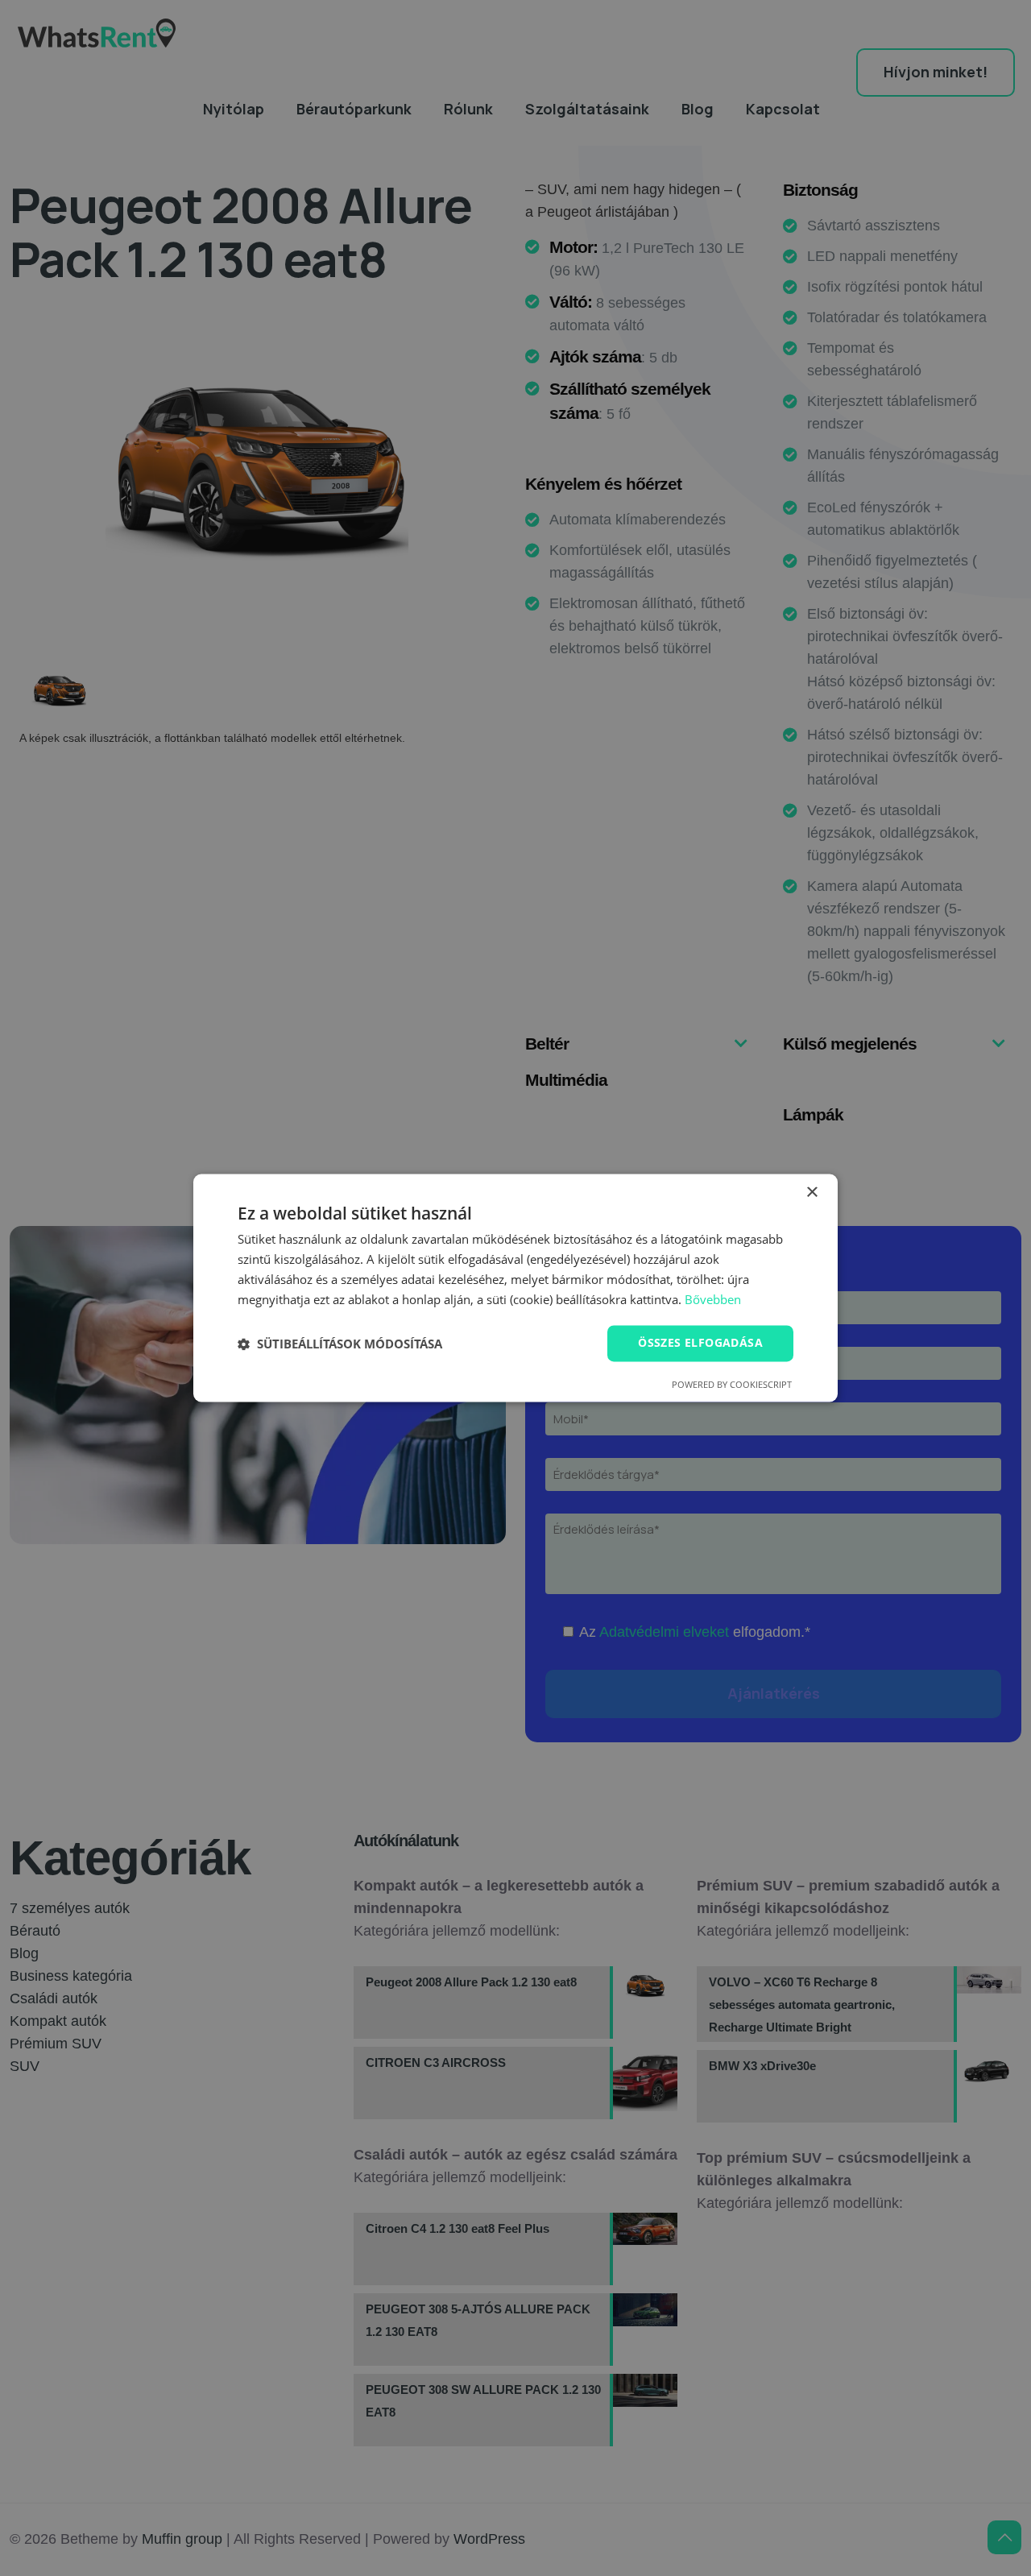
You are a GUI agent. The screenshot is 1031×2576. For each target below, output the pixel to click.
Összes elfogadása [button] (700, 1343)
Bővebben (713, 1299)
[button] (340, 1344)
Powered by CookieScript (732, 1385)
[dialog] (515, 1288)
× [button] (812, 1193)
